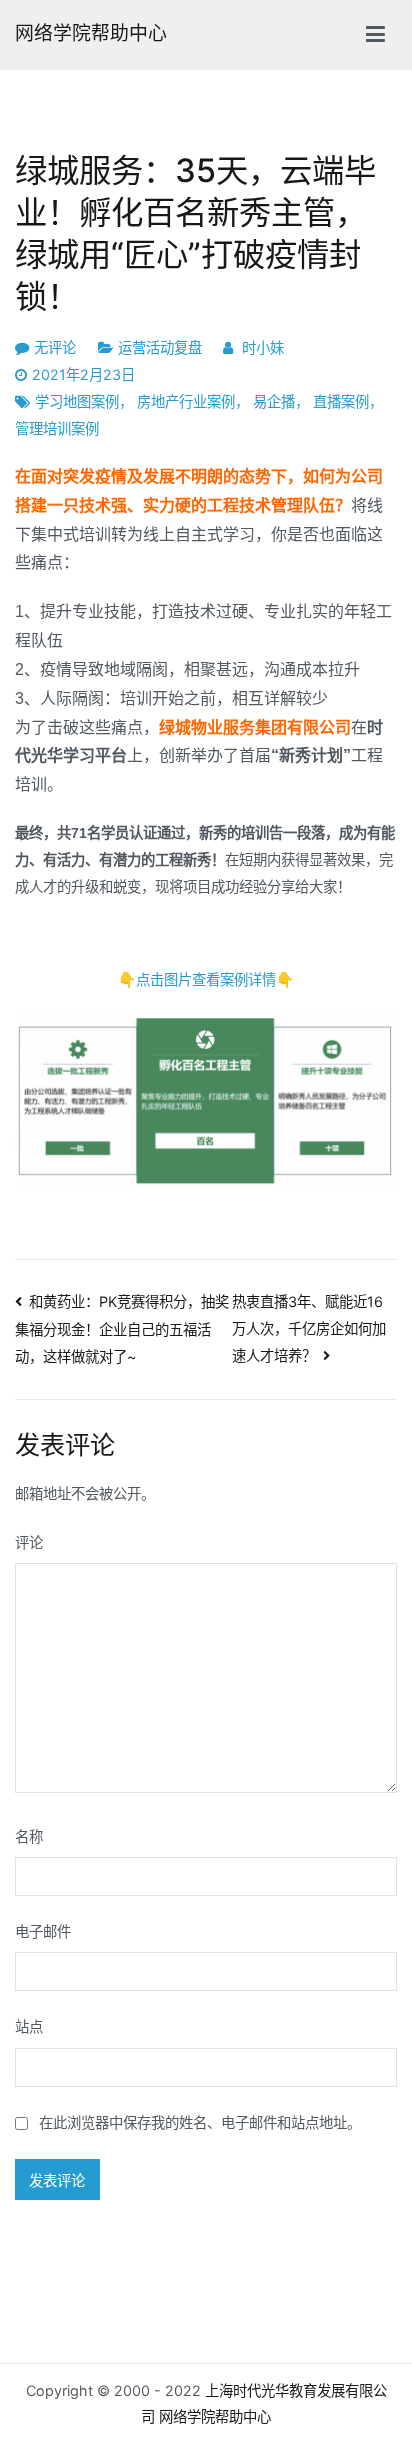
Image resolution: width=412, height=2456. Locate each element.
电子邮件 (43, 1931)
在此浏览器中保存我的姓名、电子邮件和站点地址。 (200, 2122)
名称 (29, 1836)
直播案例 (341, 401)
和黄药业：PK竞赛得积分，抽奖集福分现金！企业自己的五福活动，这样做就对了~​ (122, 1329)
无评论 (55, 347)
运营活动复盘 (160, 347)
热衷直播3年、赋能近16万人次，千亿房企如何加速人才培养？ (309, 1328)
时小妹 (263, 347)
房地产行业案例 (186, 401)
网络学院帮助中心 (91, 33)
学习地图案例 (77, 401)
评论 (29, 1542)
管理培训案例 (57, 428)
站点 (29, 2026)
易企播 (274, 401)
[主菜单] (375, 35)
